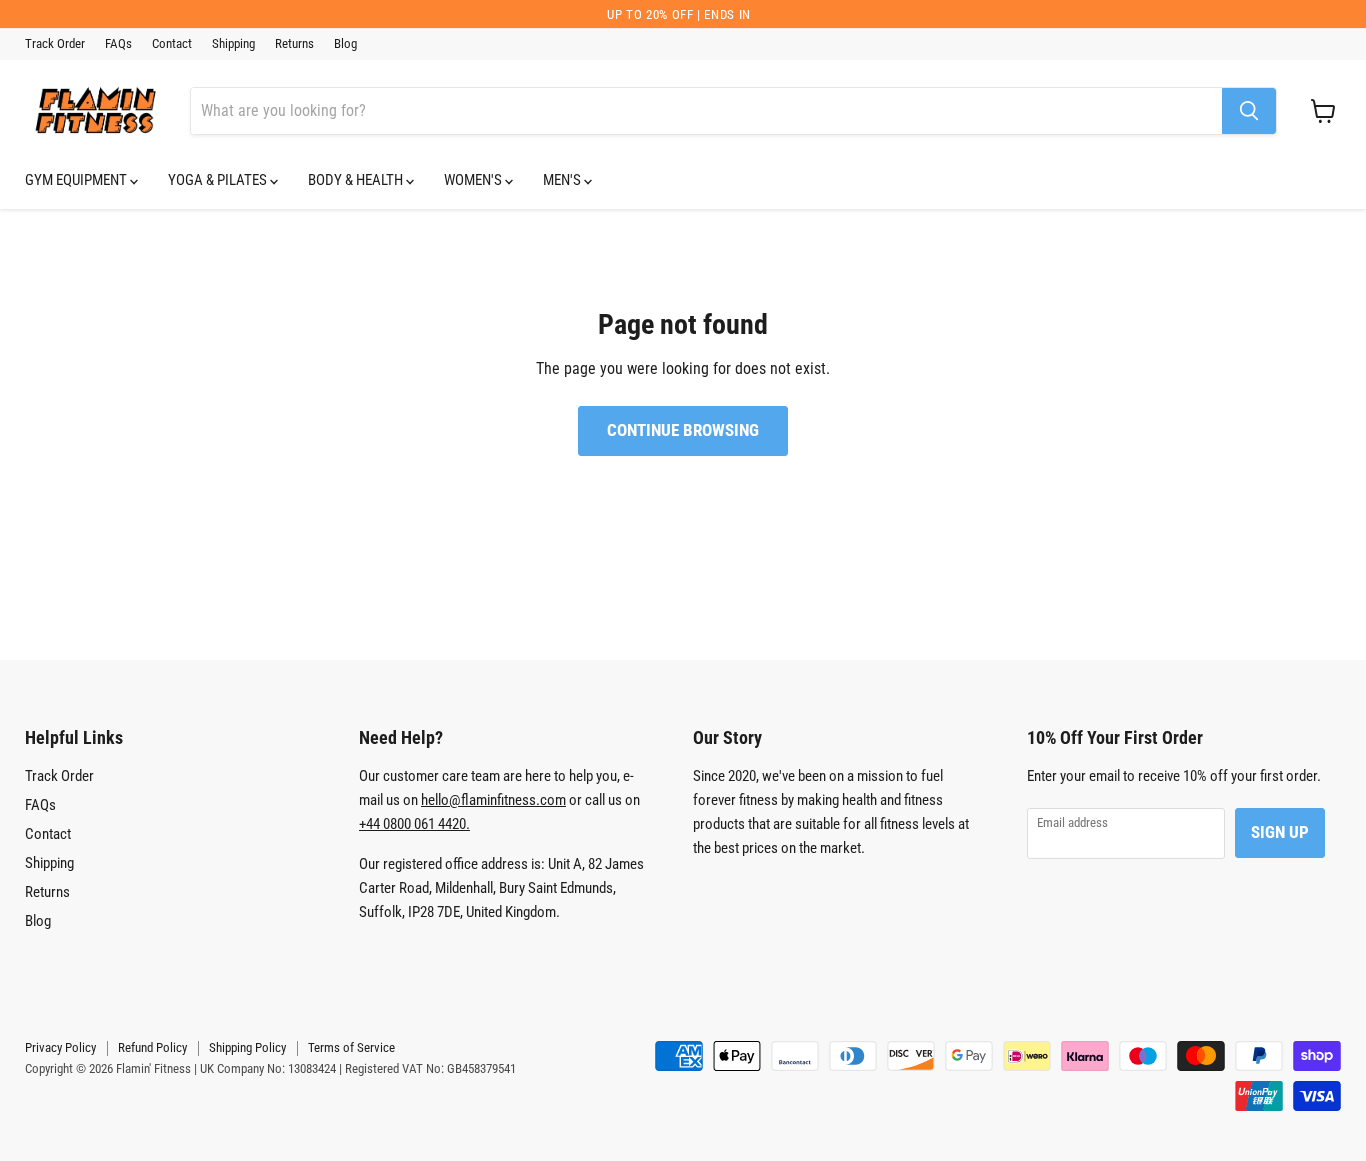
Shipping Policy (247, 1047)
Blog (345, 44)
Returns (294, 44)
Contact (172, 44)
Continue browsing (683, 430)
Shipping (233, 44)
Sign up (1280, 832)
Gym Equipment (77, 180)
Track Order (55, 44)
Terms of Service (351, 1047)
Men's (563, 180)
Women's (474, 180)
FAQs (118, 44)
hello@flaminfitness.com (493, 800)
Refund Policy (152, 1047)
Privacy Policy (60, 1047)
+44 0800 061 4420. (414, 824)
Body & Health (357, 180)
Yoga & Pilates (219, 180)
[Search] (1249, 111)
